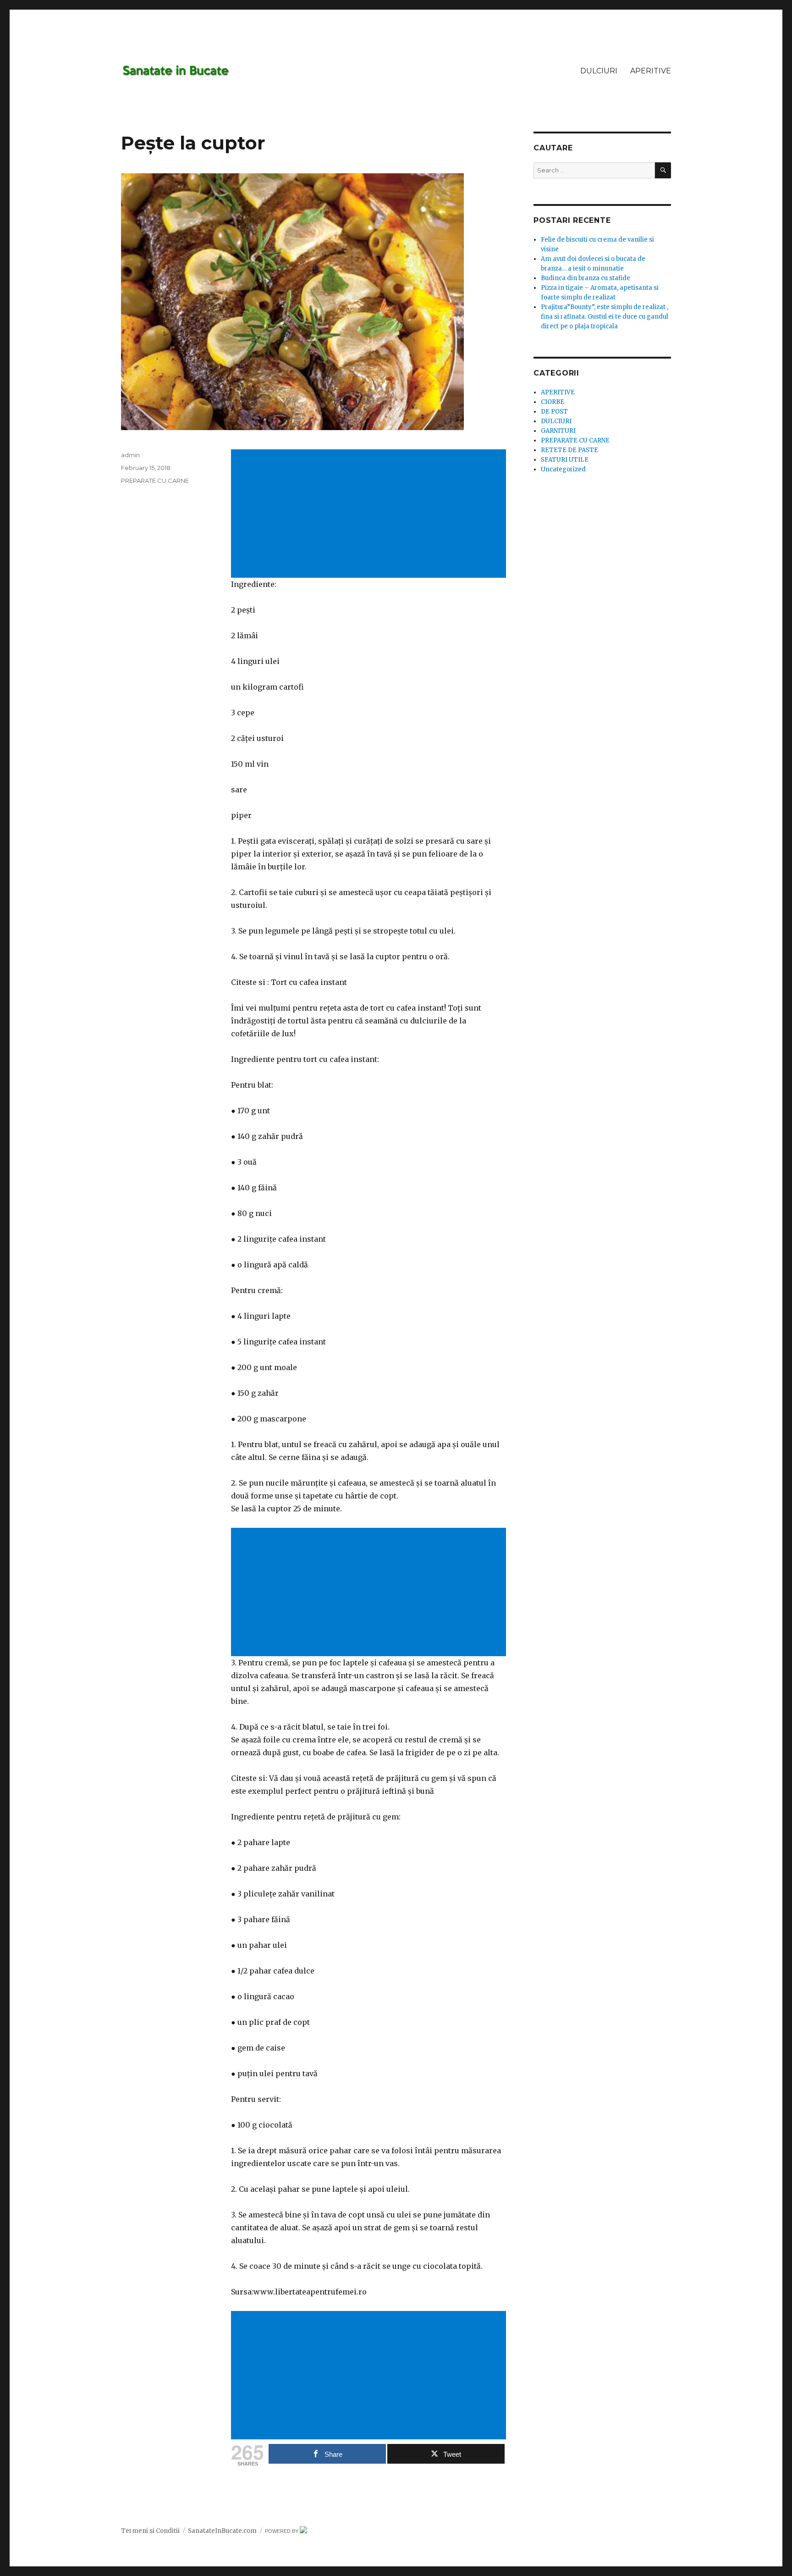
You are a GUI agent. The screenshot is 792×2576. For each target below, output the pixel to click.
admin (130, 455)
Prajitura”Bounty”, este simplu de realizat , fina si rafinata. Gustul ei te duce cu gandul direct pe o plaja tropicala (605, 317)
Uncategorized (563, 469)
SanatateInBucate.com (222, 2531)
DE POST (554, 412)
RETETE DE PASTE (569, 450)
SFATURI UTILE (565, 460)
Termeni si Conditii (150, 2531)
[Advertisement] (370, 514)
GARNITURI (558, 431)
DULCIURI (599, 71)
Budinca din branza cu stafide (586, 278)
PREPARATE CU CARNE (155, 481)
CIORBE (553, 402)
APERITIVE (651, 71)
